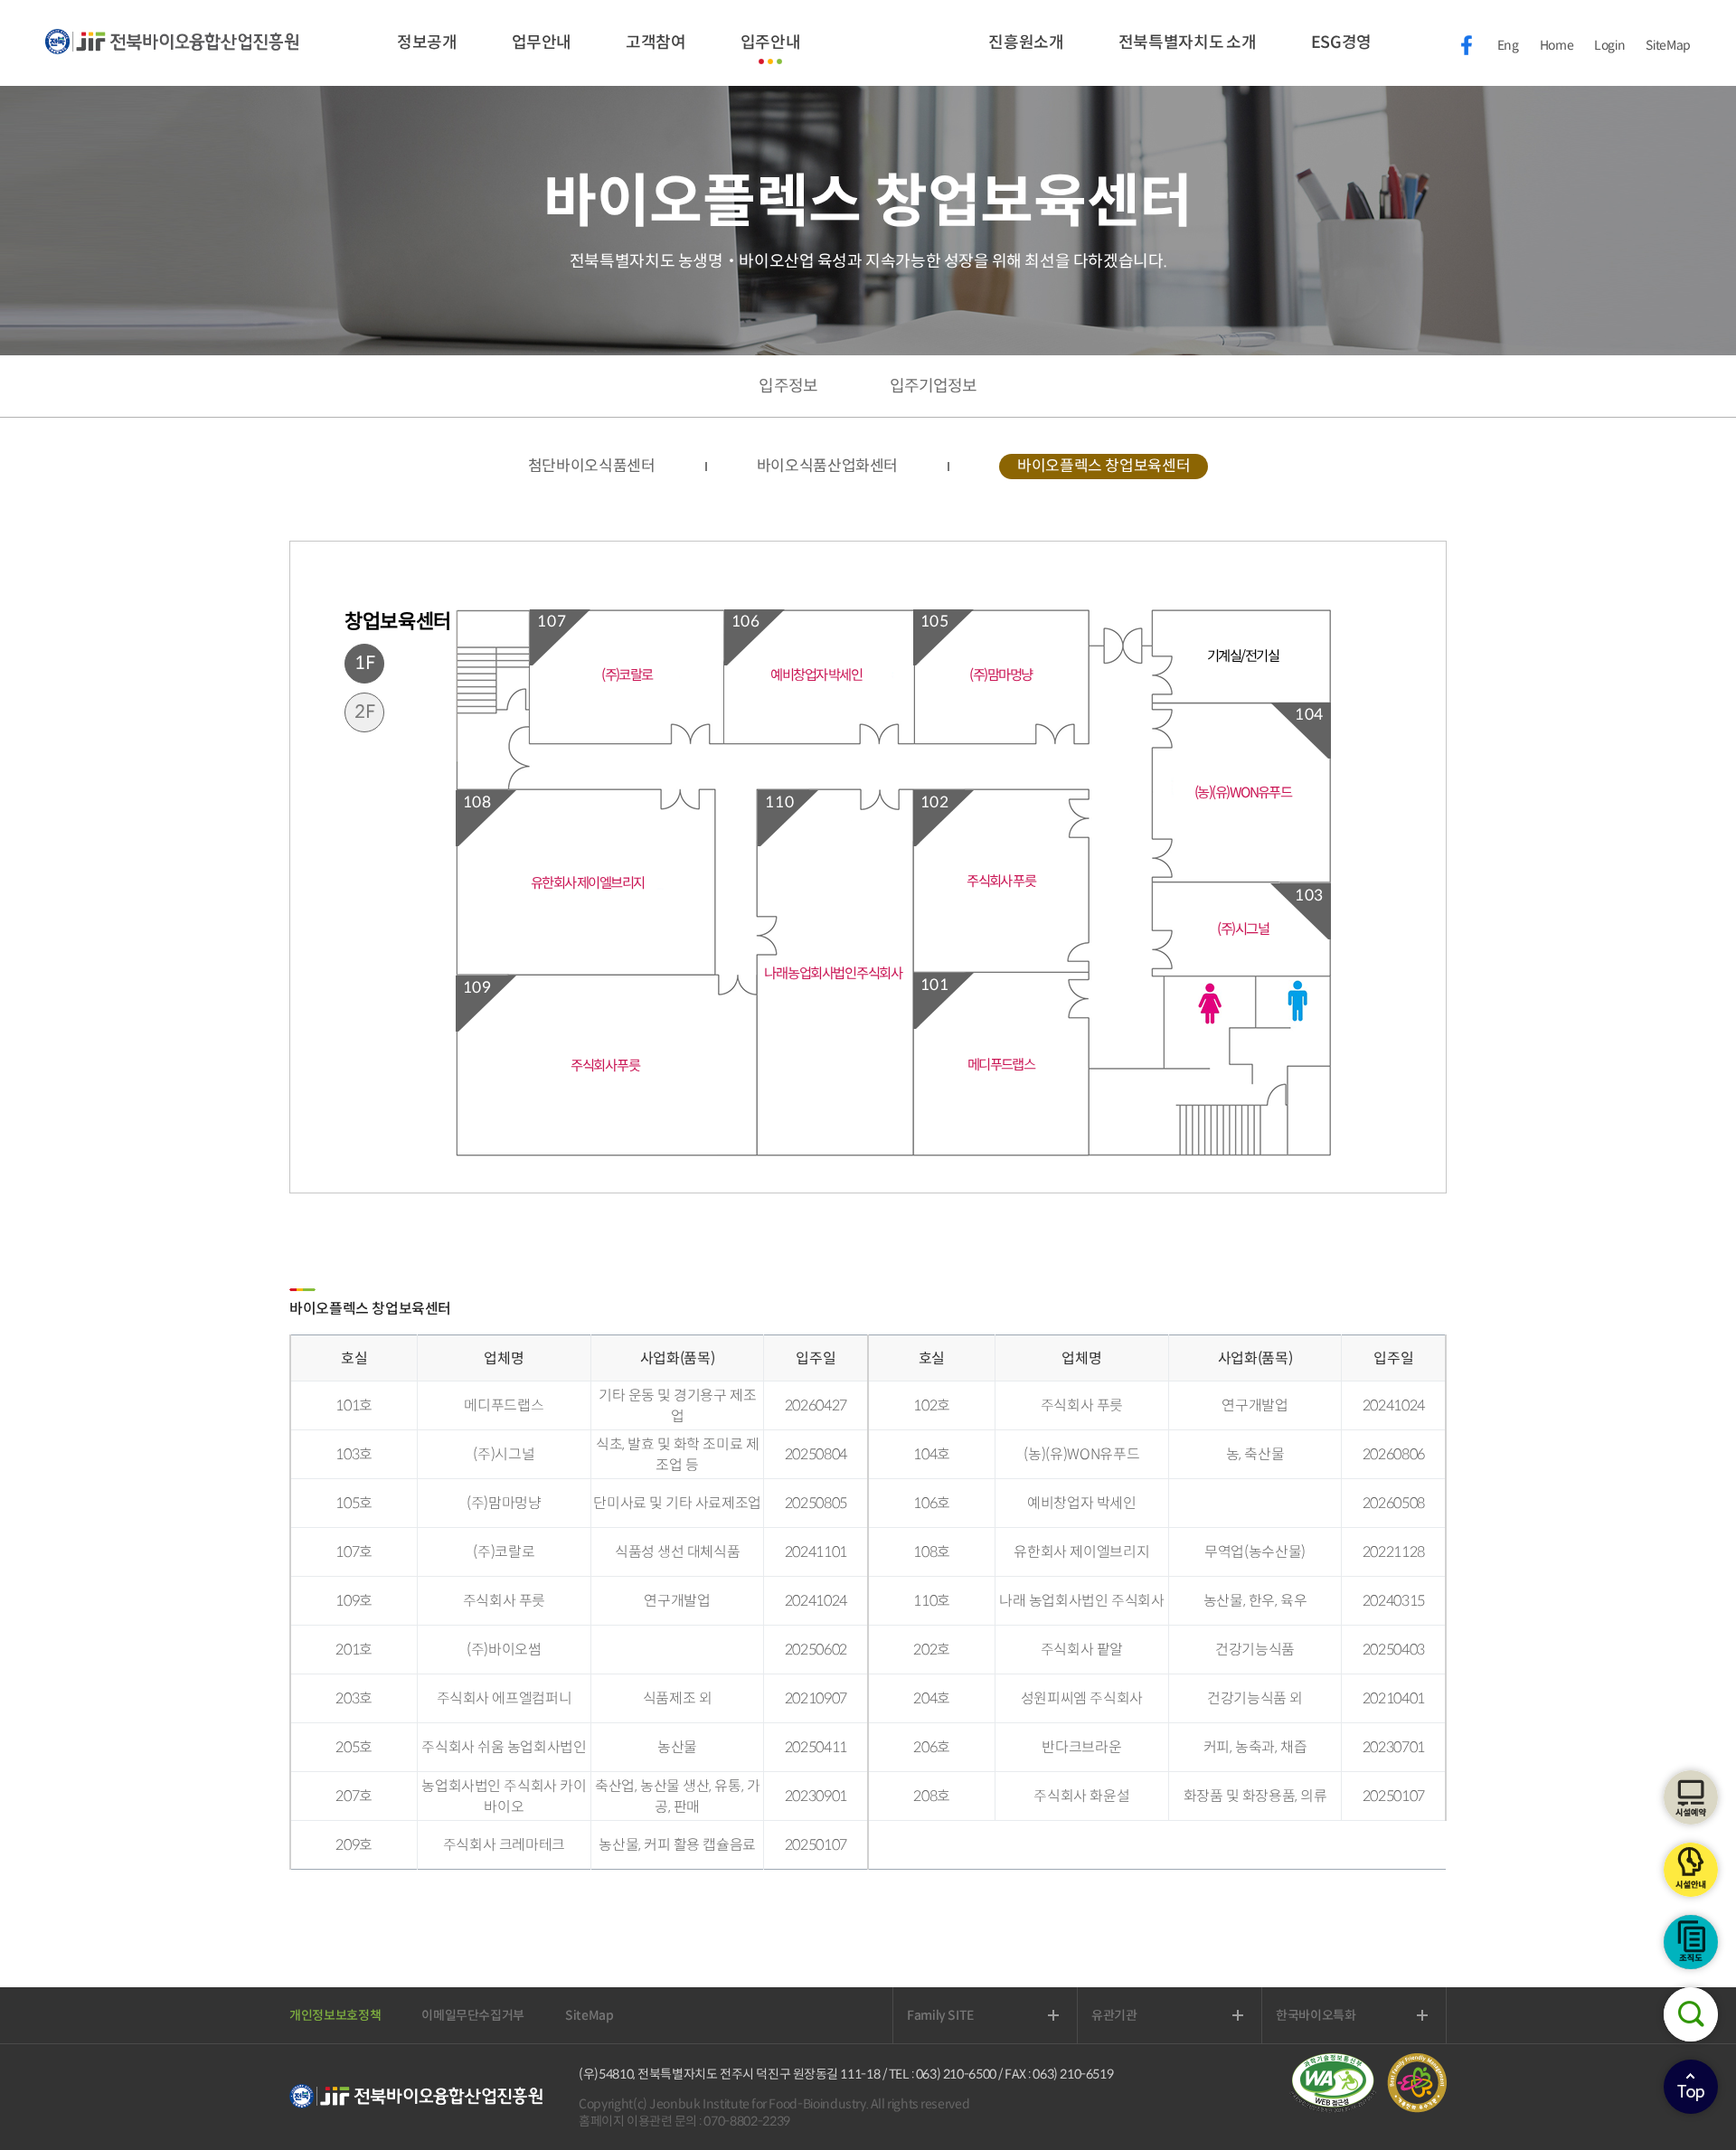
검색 (1691, 2014)
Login (1609, 45)
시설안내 (1691, 1870)
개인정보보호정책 (335, 2015)
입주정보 (788, 386)
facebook (1467, 45)
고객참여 (656, 42)
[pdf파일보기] (1338, 2108)
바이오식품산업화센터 (828, 466)
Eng (1508, 45)
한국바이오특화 (1337, 2015)
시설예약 (1691, 1797)
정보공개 (427, 42)
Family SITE (961, 2015)
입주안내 (771, 42)
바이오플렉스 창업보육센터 (1104, 466)
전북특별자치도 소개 (1188, 42)
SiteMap (1668, 45)
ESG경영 (1341, 42)
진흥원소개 (1026, 42)
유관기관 (1135, 2015)
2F (365, 712)
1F (365, 663)
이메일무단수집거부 (473, 2015)
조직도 (1691, 1942)
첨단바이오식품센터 (592, 466)
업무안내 (542, 42)
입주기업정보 (934, 386)
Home (1557, 45)
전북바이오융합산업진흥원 (172, 52)
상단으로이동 (1691, 2087)
